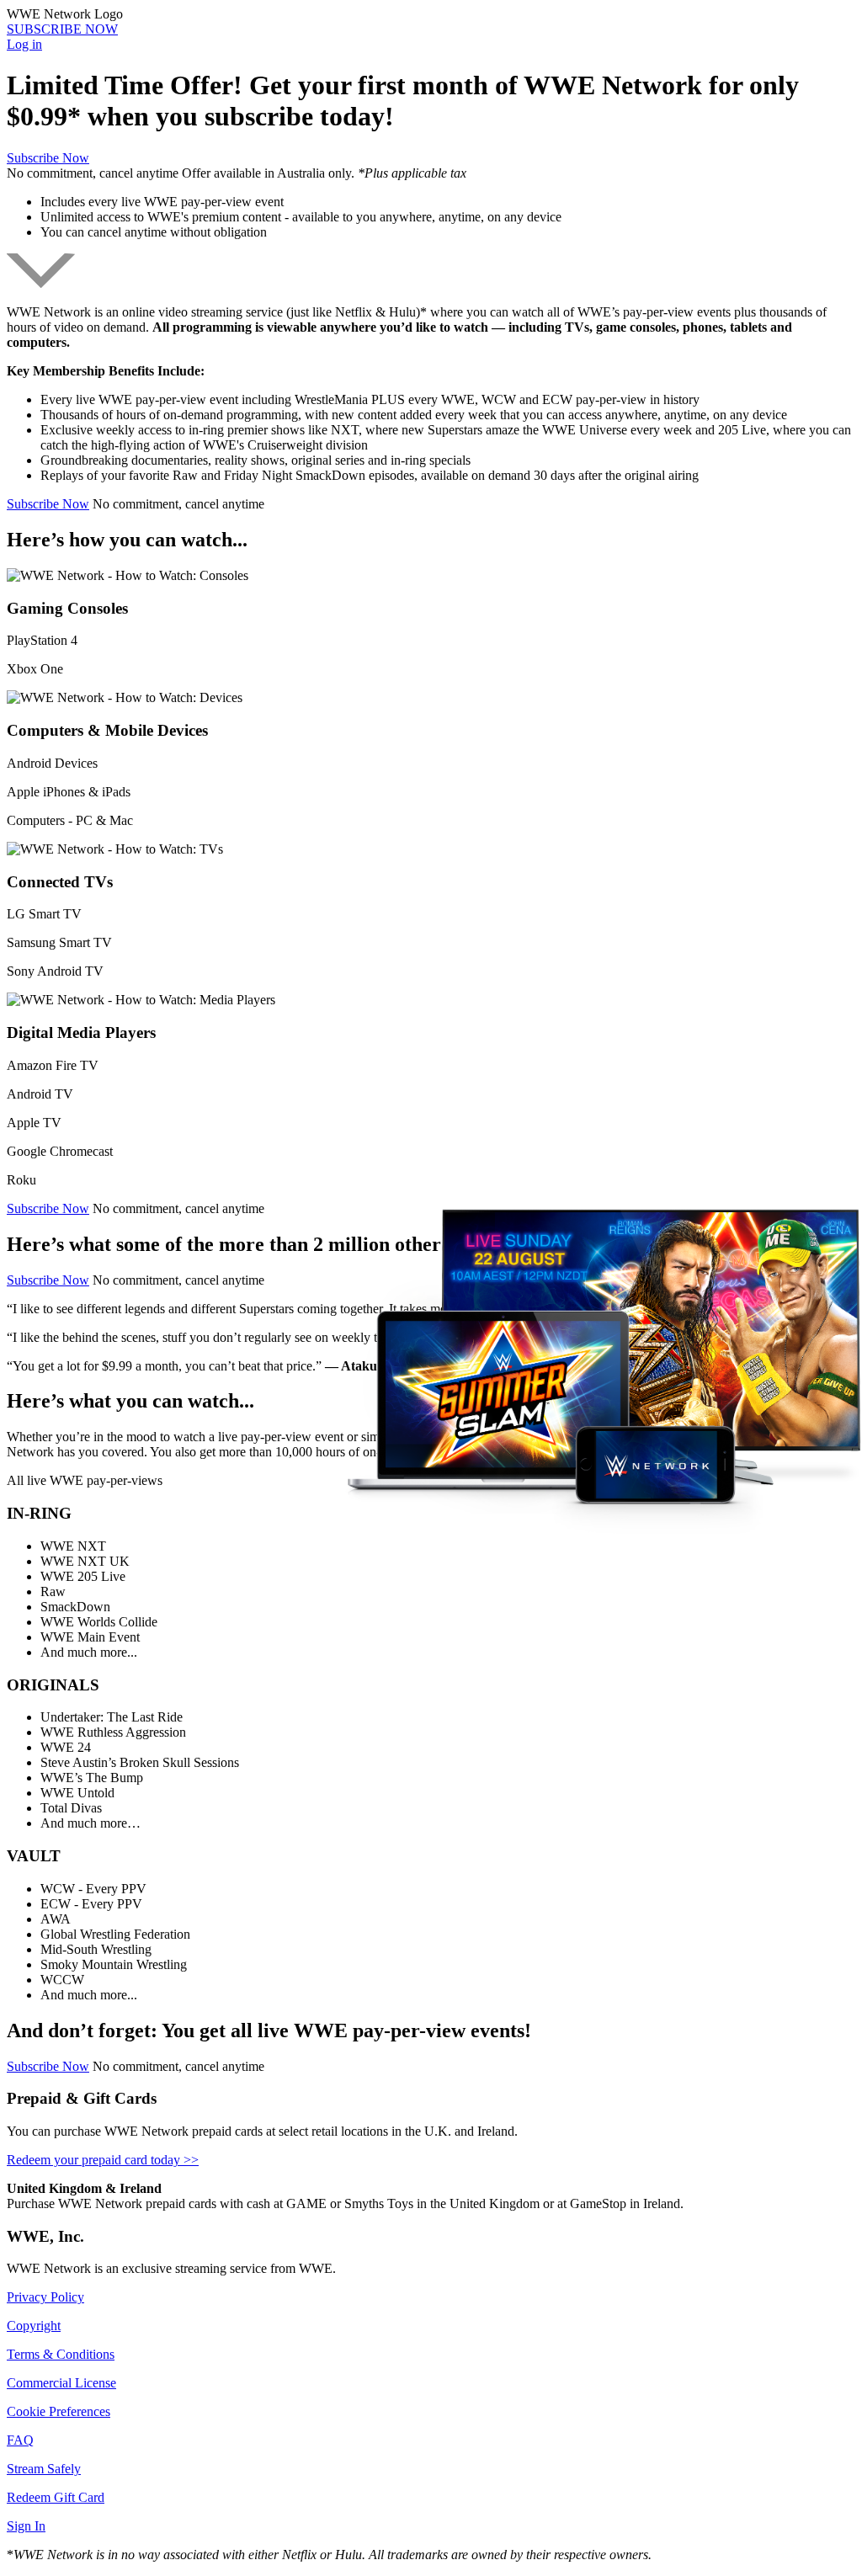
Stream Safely (44, 2469)
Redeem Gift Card (56, 2497)
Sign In (26, 2526)
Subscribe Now (48, 158)
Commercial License (61, 2383)
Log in (24, 44)
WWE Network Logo (65, 14)
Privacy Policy (45, 2297)
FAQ (20, 2440)
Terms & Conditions (61, 2354)
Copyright (34, 2326)
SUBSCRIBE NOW (62, 29)
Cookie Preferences (59, 2411)
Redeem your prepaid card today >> (103, 2160)
